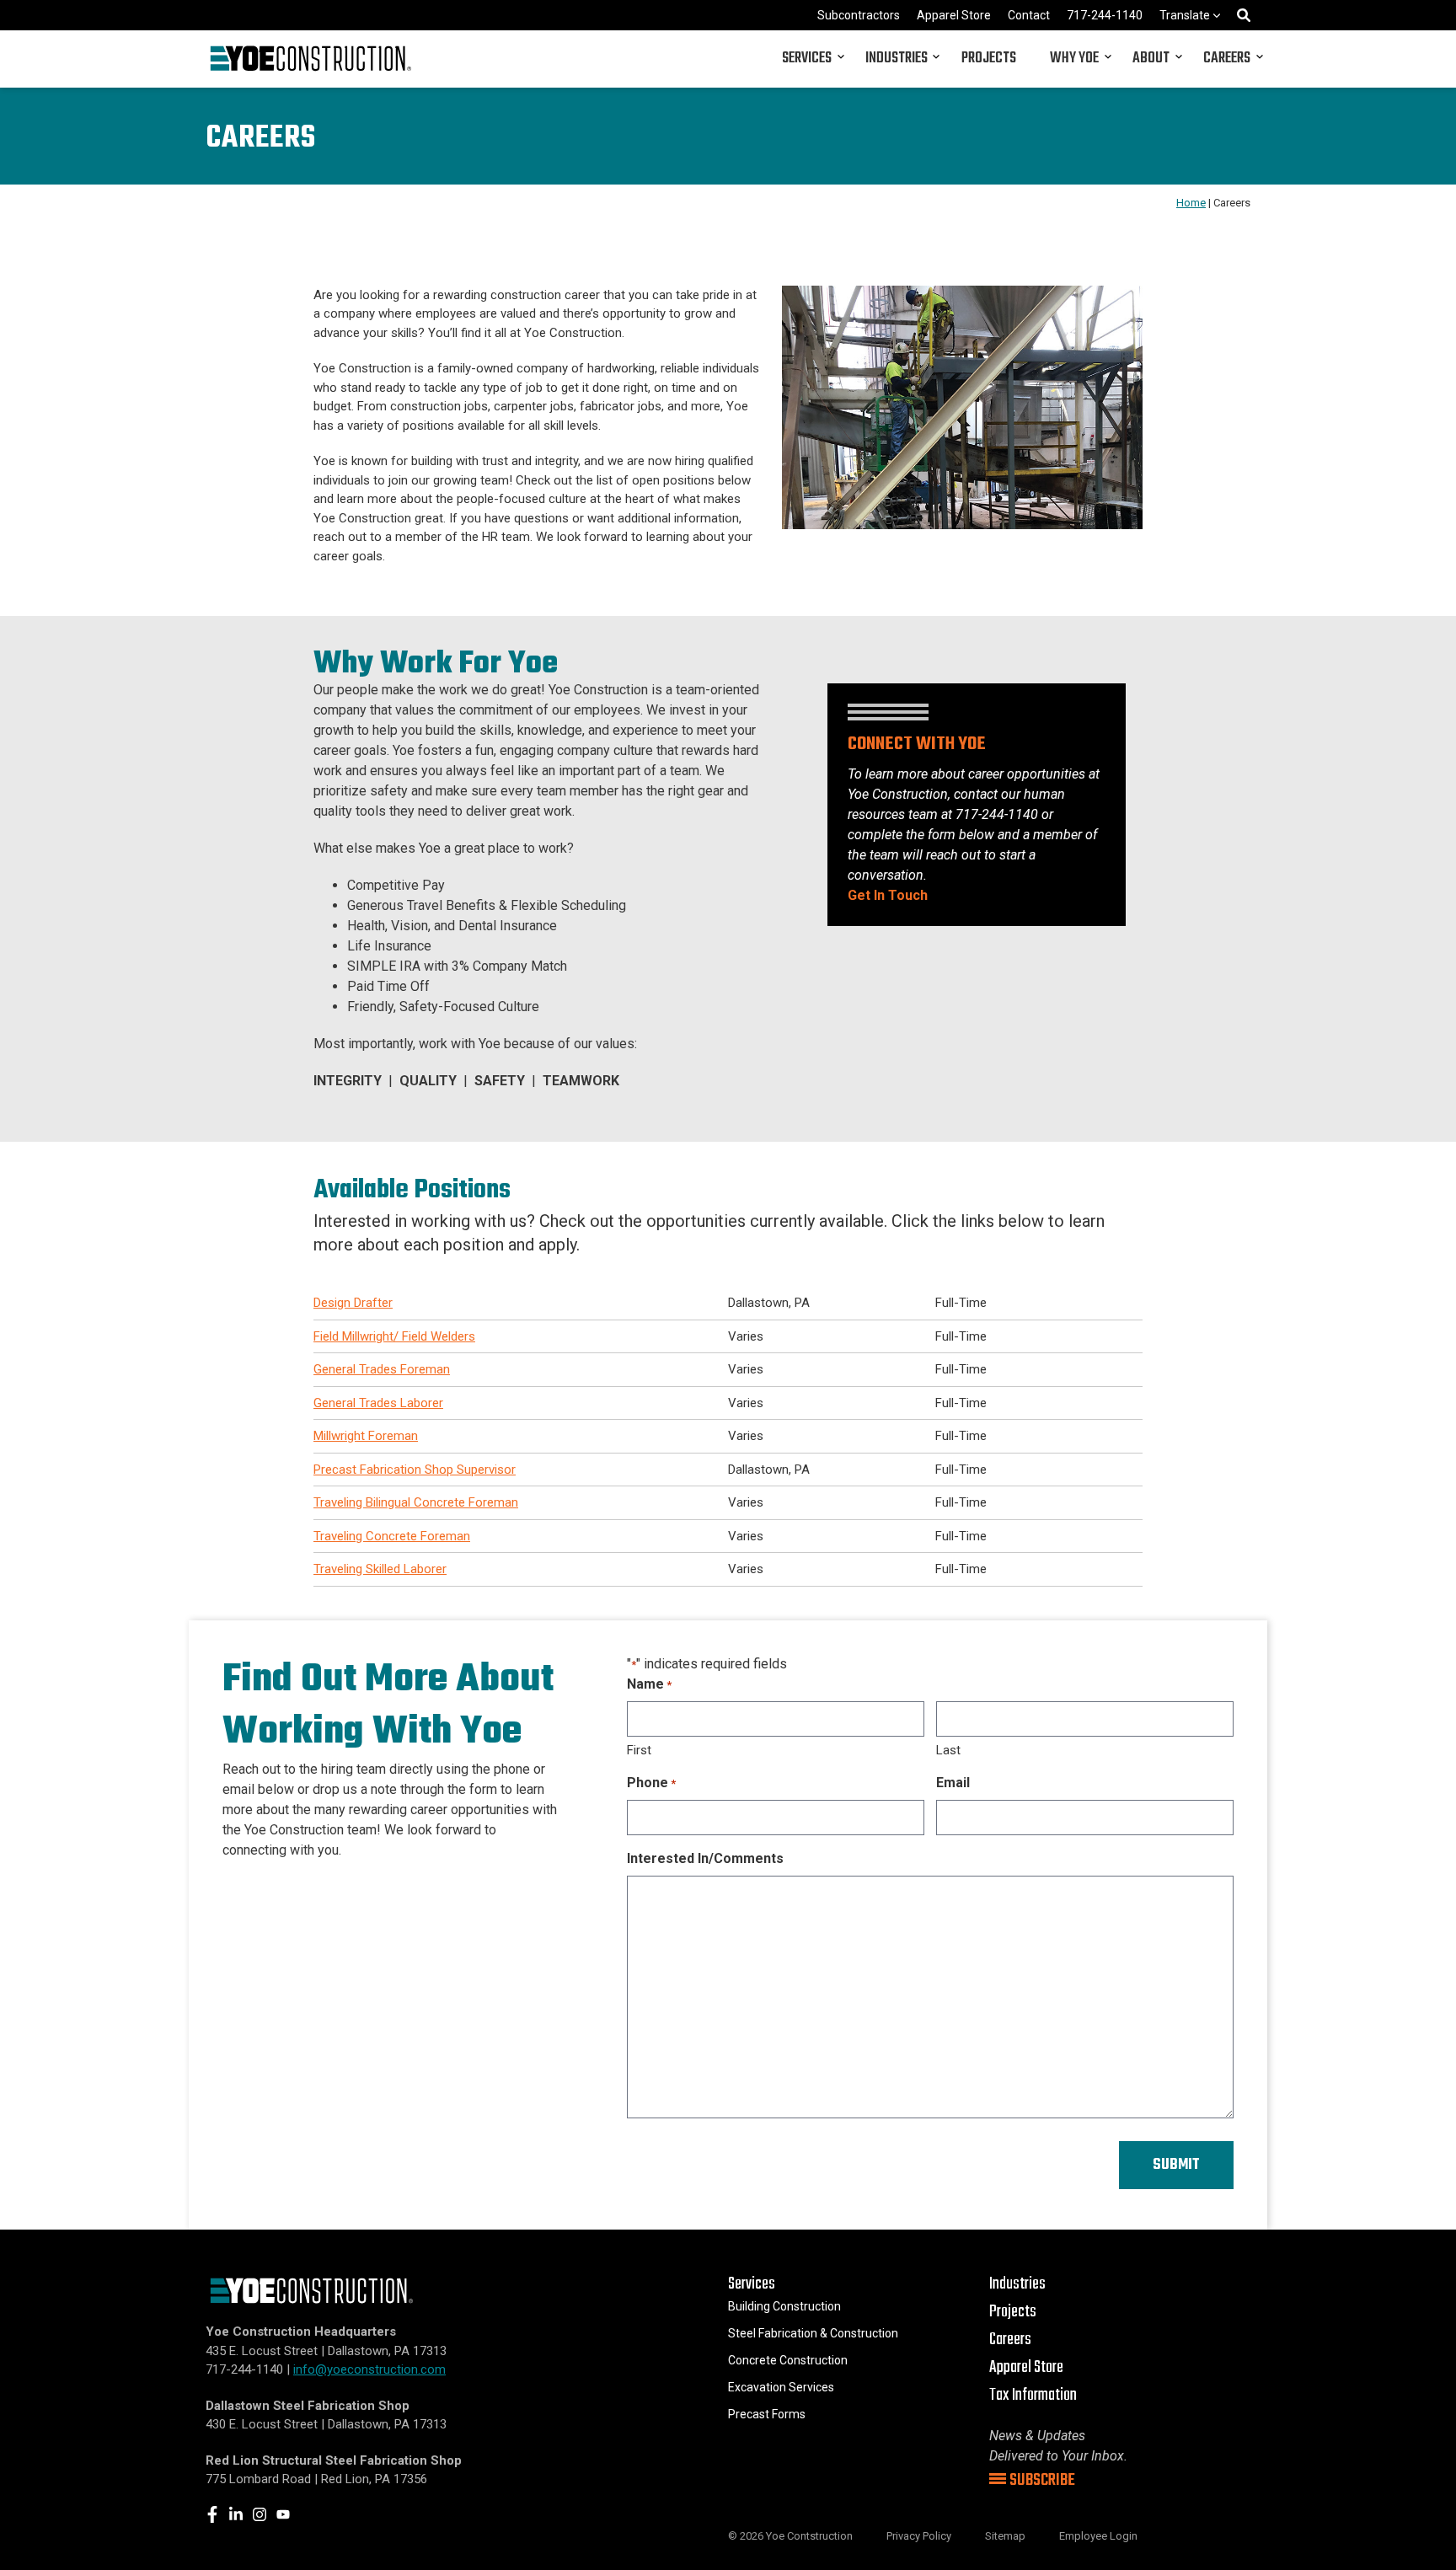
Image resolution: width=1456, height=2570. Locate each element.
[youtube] (283, 2514)
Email (953, 1783)
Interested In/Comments (705, 1858)
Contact (1029, 15)
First (639, 1750)
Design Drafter (353, 1303)
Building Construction (784, 2306)
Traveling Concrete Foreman (392, 1536)
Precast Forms (767, 2414)
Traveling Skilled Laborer (380, 1569)
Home (1191, 203)
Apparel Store (954, 15)
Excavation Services (781, 2387)
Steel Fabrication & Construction (813, 2333)
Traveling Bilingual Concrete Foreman (416, 1502)
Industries (897, 59)
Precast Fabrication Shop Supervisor (415, 1470)
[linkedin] (236, 2514)
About (1151, 59)
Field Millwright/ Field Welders (394, 1336)
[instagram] (260, 2514)
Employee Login (1098, 2536)
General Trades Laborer (378, 1403)
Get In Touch (888, 895)
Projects (989, 59)
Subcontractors (859, 15)
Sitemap (1005, 2536)
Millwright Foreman (366, 1436)
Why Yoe (1074, 59)
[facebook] (212, 2514)
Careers (1227, 59)
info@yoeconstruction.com (369, 2369)
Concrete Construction (788, 2360)
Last (948, 1750)
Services (807, 59)
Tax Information (1033, 2395)
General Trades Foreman (382, 1369)
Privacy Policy (919, 2536)
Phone (651, 1783)
